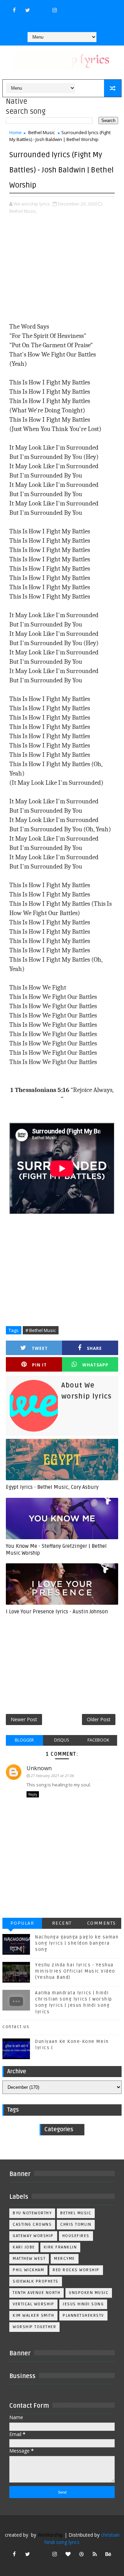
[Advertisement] (62, 269)
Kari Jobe (24, 2247)
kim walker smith (33, 2316)
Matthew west (29, 2259)
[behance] (108, 2554)
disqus (61, 1740)
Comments (102, 1923)
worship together (34, 2327)
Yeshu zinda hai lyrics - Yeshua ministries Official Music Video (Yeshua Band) (75, 1971)
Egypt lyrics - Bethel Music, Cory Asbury (52, 1487)
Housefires (76, 2236)
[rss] (95, 2554)
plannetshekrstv (83, 2316)
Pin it (39, 1365)
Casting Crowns (32, 2224)
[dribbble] (81, 2554)
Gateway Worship (33, 2236)
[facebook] (14, 10)
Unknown (39, 1768)
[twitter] (28, 10)
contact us (16, 2027)
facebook (98, 1740)
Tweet (40, 1348)
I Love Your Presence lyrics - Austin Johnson (57, 1612)
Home (15, 132)
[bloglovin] (68, 2554)
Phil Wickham (28, 2270)
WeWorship (50, 2535)
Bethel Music (42, 132)
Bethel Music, (23, 211)
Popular (22, 1923)
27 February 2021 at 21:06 (52, 1776)
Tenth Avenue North (37, 2293)
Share (94, 1348)
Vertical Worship (33, 2304)
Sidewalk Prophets (36, 2281)
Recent (62, 1923)
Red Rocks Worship (76, 2270)
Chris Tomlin (76, 2224)
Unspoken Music (89, 2293)
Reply (33, 1794)
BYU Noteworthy (32, 2213)
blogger (24, 1740)
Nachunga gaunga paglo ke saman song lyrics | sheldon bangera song (77, 1943)
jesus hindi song (83, 2304)
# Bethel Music (41, 1330)
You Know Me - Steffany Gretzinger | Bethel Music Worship (56, 1550)
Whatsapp (95, 1365)
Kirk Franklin (60, 2247)
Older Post (99, 1719)
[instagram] (54, 10)
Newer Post (24, 1719)
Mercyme (65, 2259)
